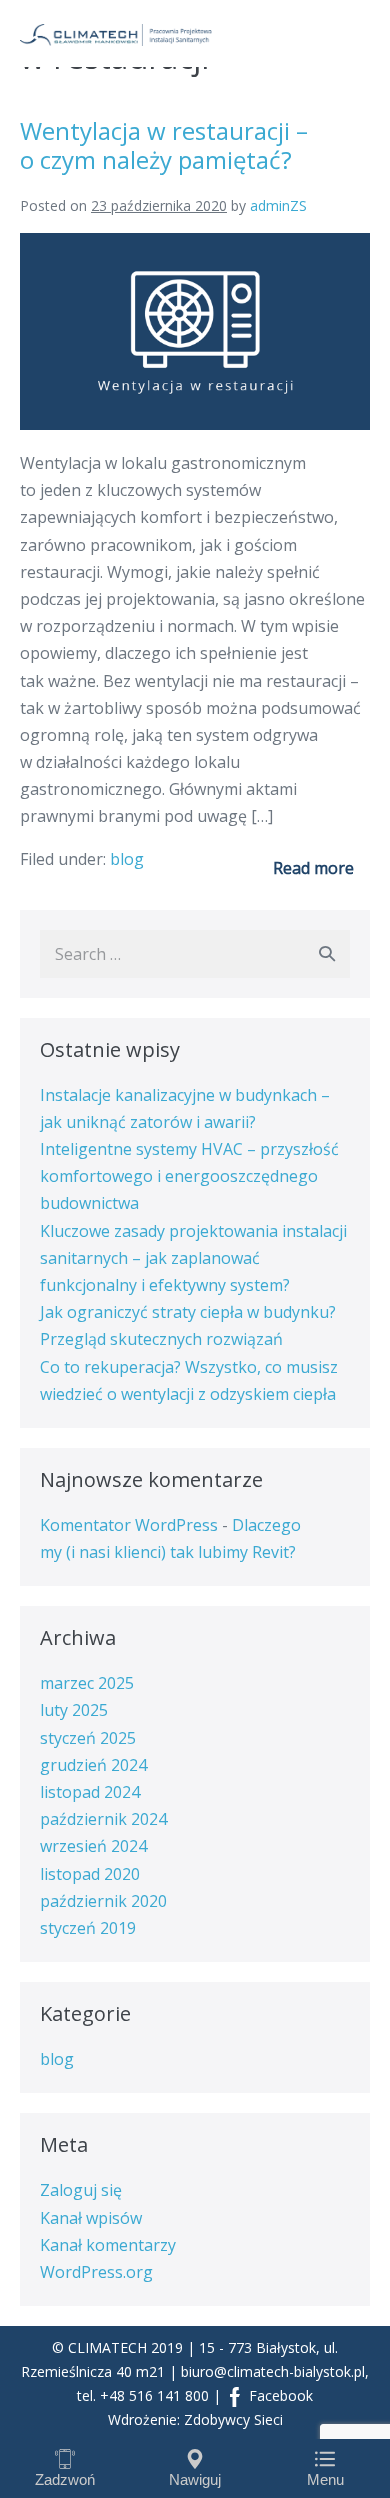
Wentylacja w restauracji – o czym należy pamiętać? (164, 145)
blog (127, 859)
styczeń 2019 (88, 1928)
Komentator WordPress (129, 1525)
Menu (325, 2479)
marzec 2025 (87, 1683)
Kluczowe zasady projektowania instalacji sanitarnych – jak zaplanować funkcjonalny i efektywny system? (193, 1258)
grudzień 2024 (93, 1765)
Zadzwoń (65, 2479)
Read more (313, 868)
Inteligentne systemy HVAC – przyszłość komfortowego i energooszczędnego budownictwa (189, 1176)
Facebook (279, 2395)
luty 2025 (74, 1710)
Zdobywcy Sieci (233, 2419)
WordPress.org (96, 2272)
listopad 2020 (90, 1874)
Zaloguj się (81, 2190)
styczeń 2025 (88, 1738)
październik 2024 (103, 1819)
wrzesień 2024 (93, 1846)
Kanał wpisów (91, 2218)
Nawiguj (195, 2479)
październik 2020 (103, 1901)
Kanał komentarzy (108, 2245)
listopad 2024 (90, 1792)
